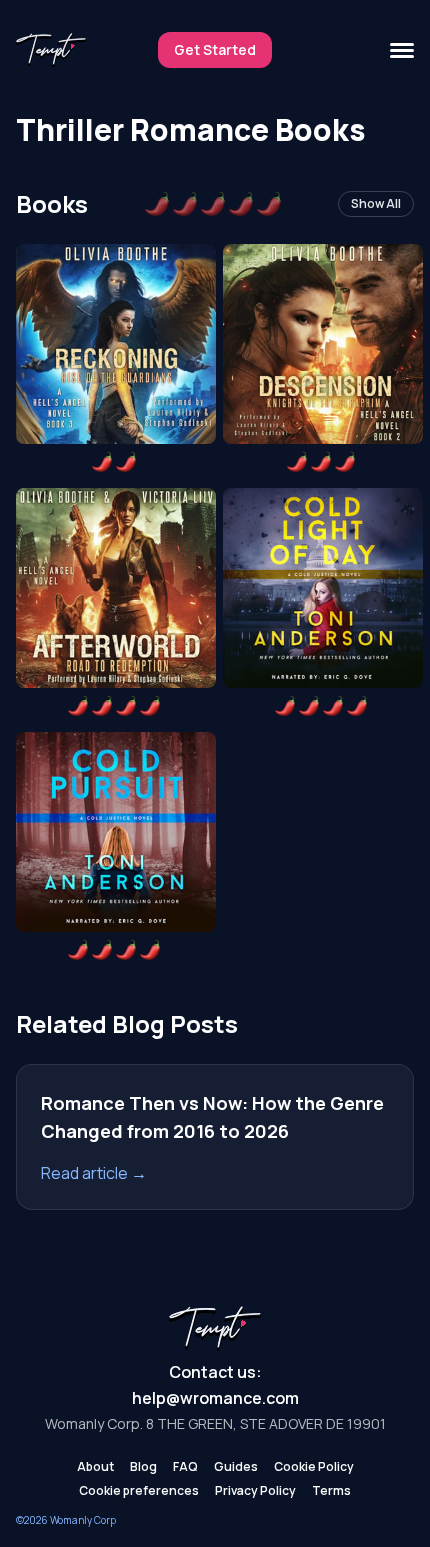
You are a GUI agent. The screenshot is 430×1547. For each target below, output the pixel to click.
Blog (143, 1466)
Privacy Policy (255, 1490)
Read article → (94, 1173)
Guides (236, 1466)
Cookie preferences (139, 1491)
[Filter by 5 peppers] (269, 204)
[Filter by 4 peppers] (241, 204)
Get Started (215, 49)
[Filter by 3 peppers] (213, 204)
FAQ (185, 1466)
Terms (331, 1490)
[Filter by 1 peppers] (157, 204)
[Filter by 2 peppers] (185, 204)
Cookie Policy (314, 1466)
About (95, 1466)
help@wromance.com (215, 1398)
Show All (376, 203)
